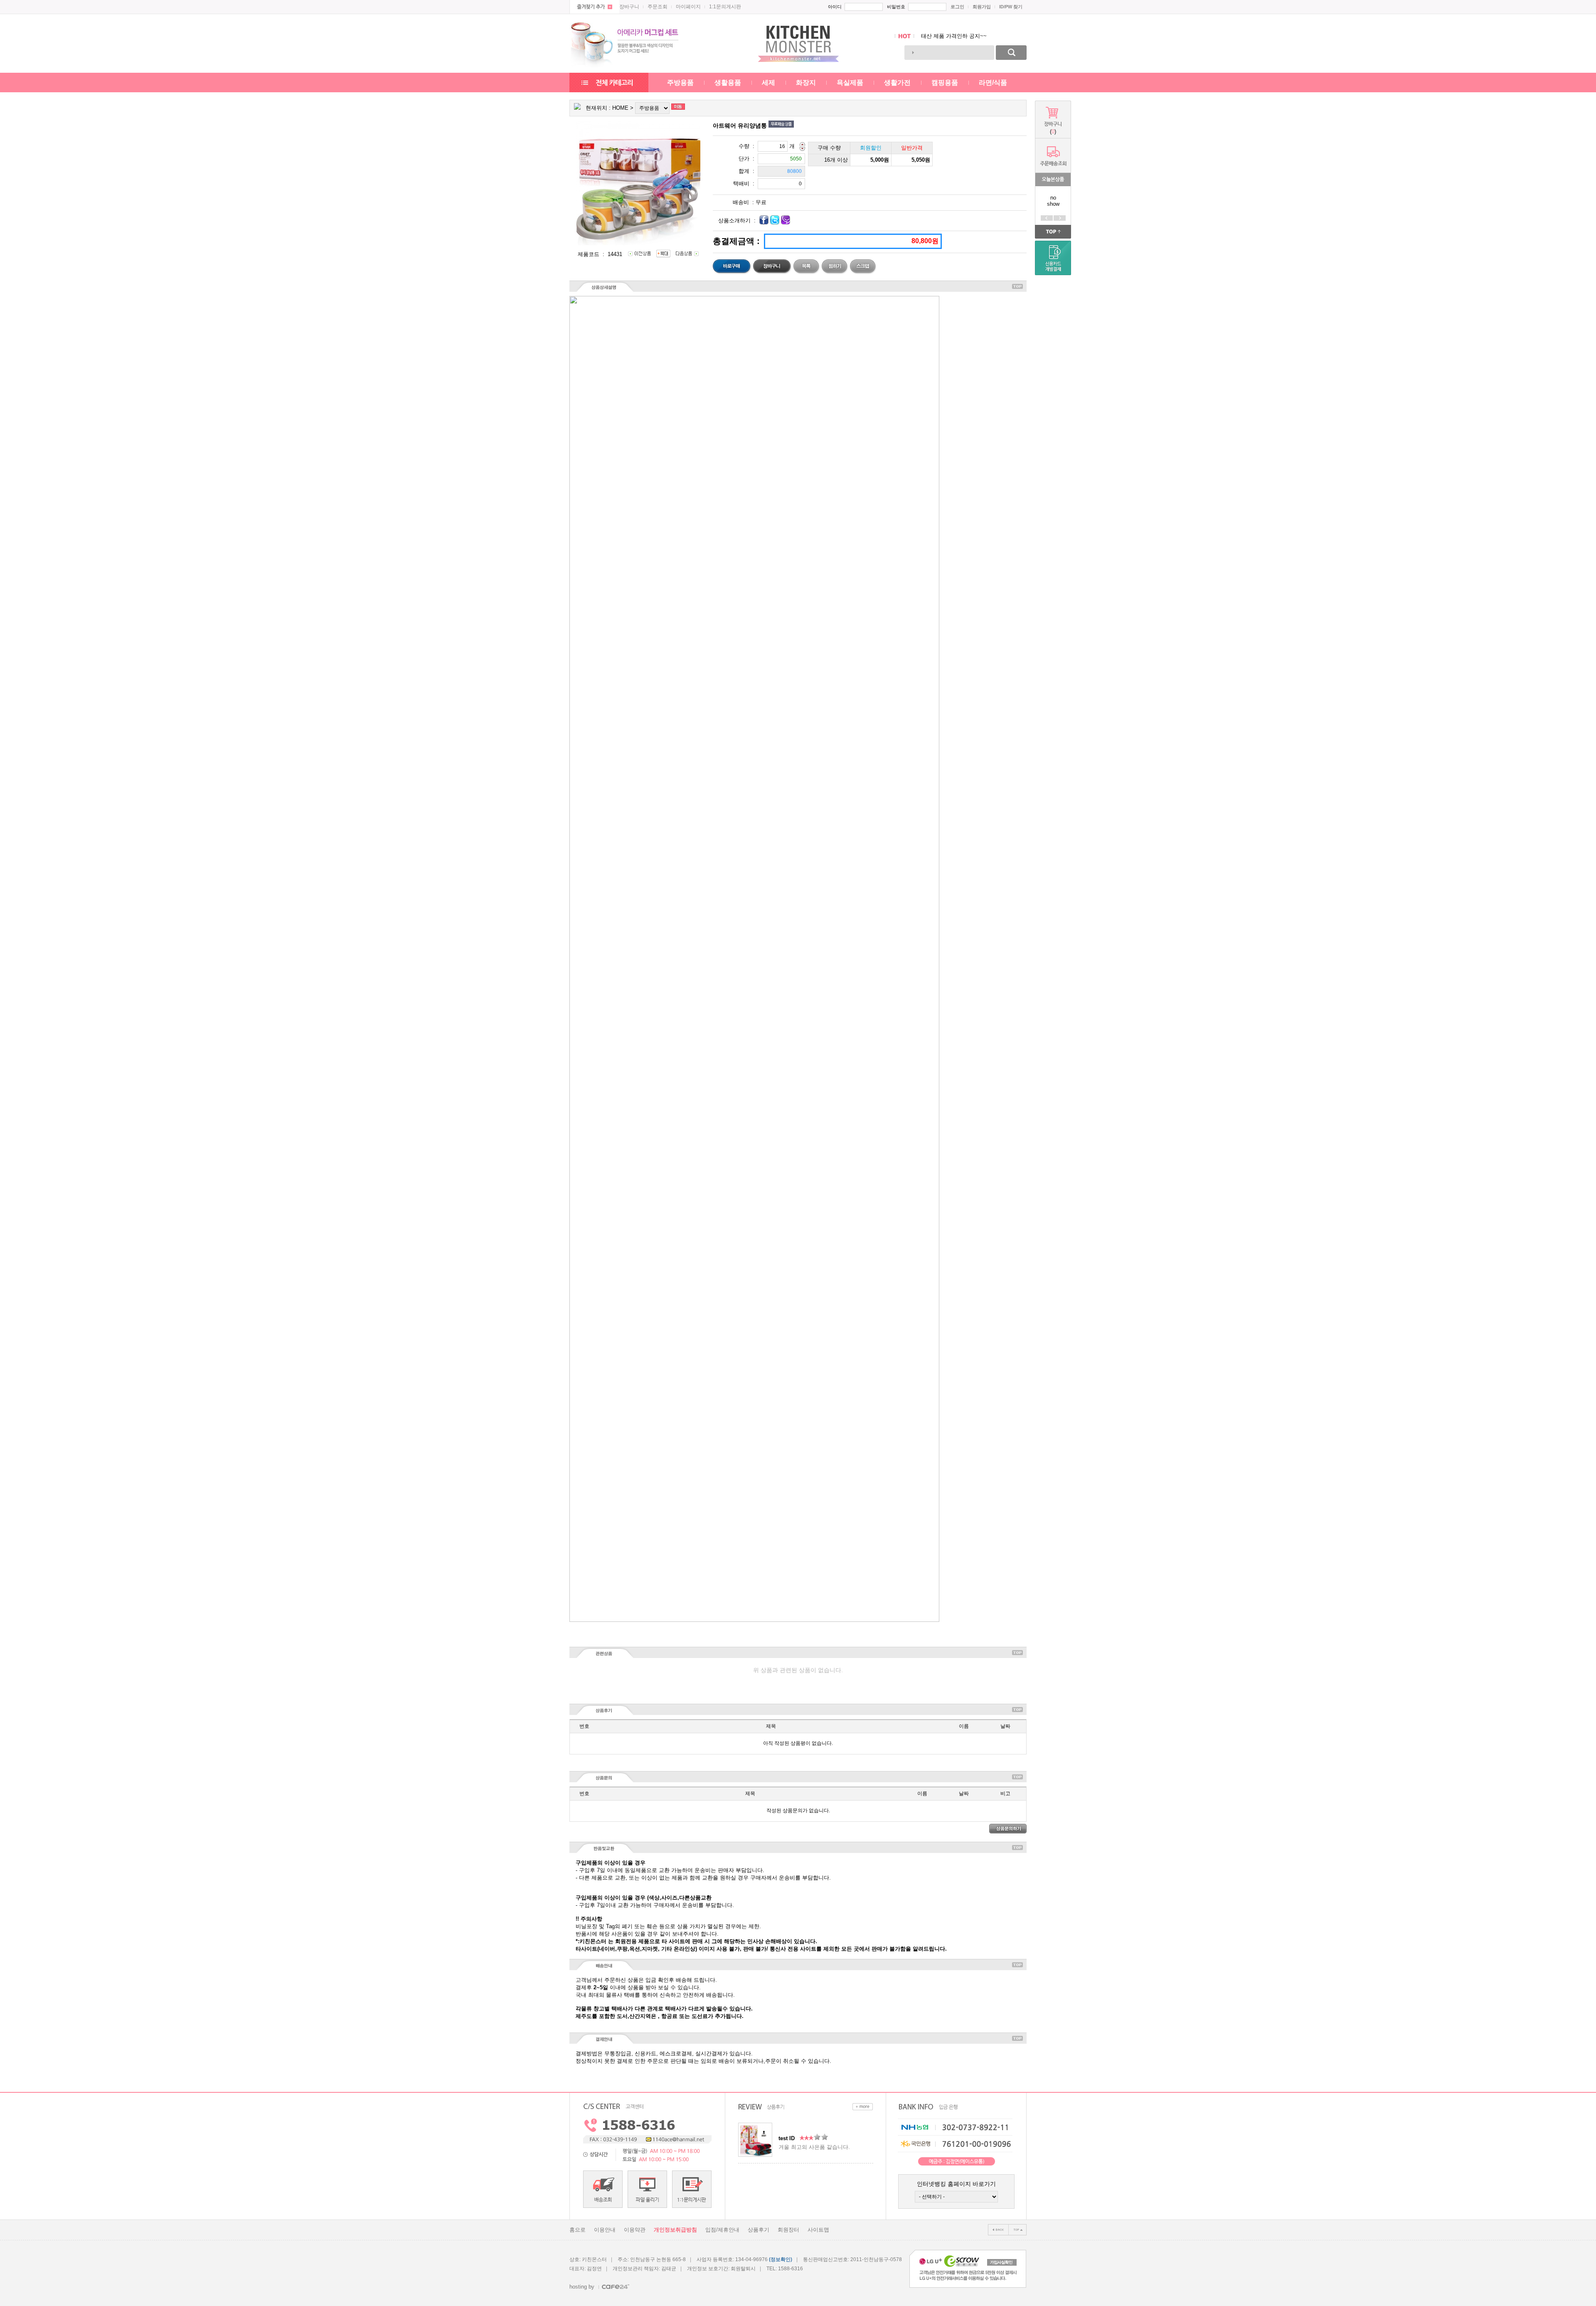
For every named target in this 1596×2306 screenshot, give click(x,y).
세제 (768, 83)
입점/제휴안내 (722, 2230)
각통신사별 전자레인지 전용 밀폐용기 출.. (972, 36)
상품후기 (759, 2230)
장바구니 (629, 7)
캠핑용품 (945, 83)
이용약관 (635, 2230)
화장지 (806, 83)
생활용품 (728, 83)
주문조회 (658, 7)
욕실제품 (850, 83)
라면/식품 (993, 83)
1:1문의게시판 (725, 7)
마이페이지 (688, 7)
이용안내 (605, 2230)
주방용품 (680, 83)
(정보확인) (781, 2259)
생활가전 (897, 83)
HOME (620, 108)
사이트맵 (818, 2230)
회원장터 (788, 2230)
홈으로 (578, 2230)
